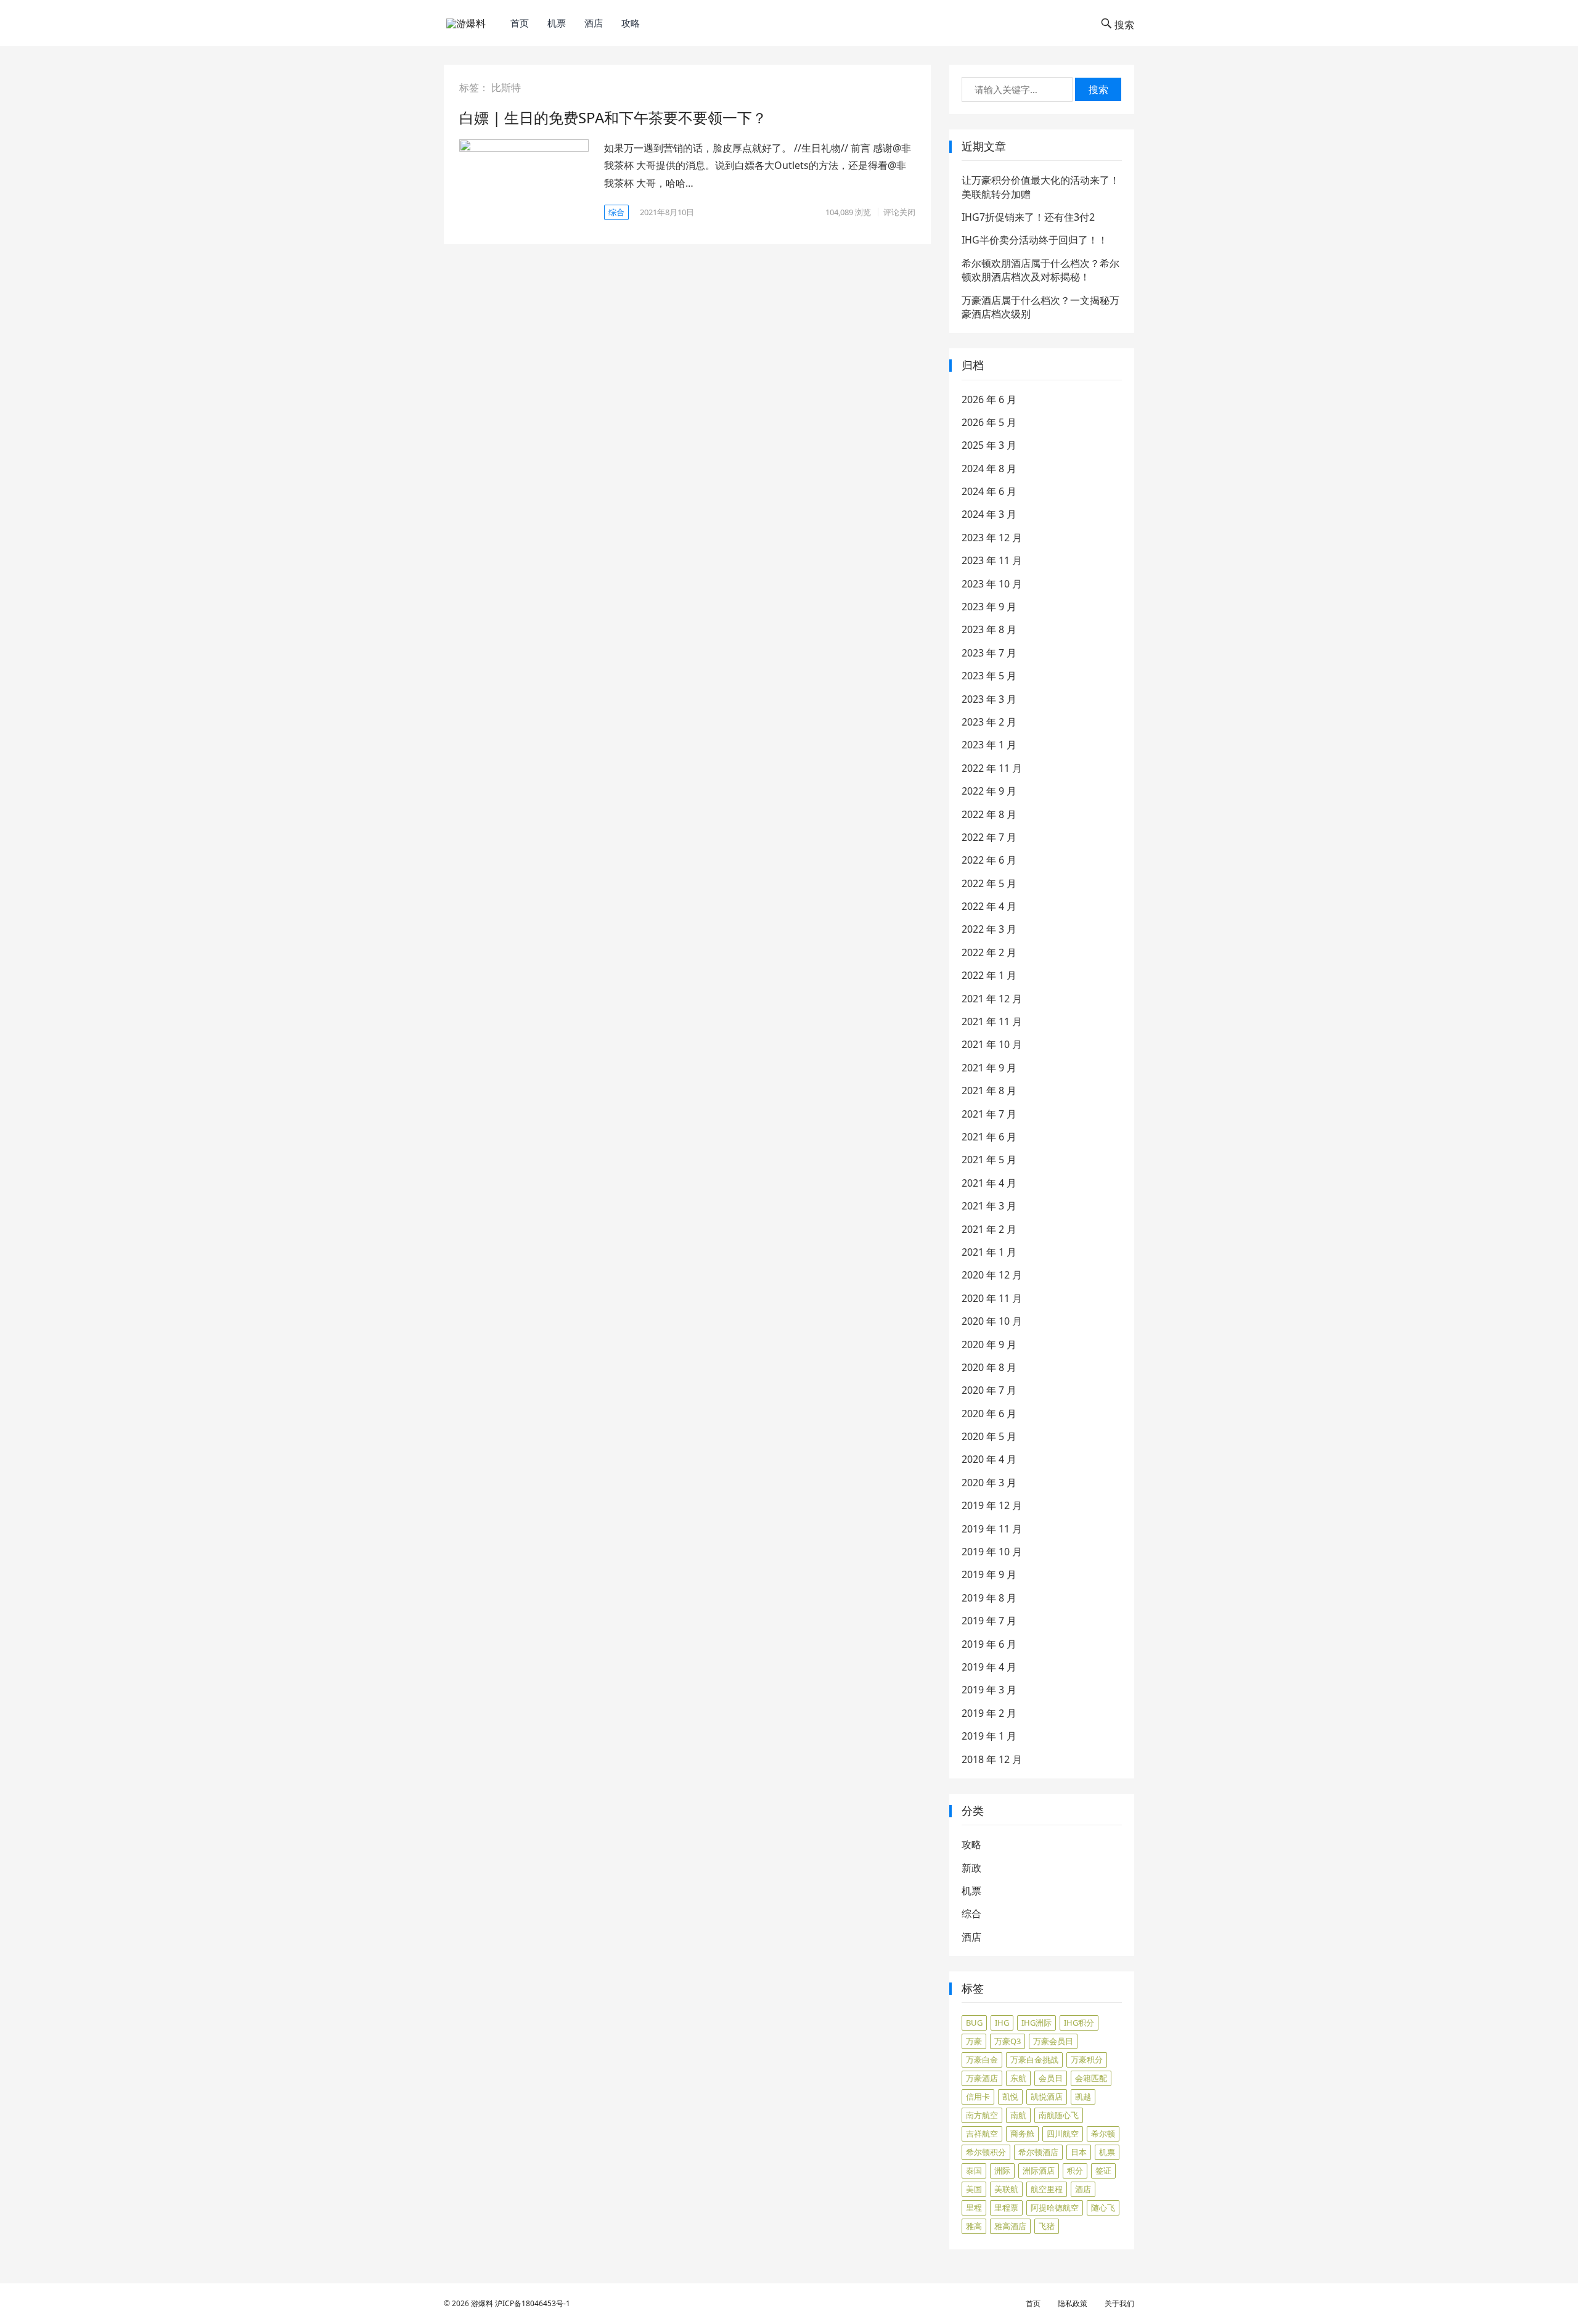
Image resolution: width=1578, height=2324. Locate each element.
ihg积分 (1079, 2023)
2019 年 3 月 (989, 1690)
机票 (557, 23)
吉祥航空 (982, 2134)
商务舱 (1022, 2134)
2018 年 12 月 (992, 1759)
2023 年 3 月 (989, 699)
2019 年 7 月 (989, 1621)
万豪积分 (1087, 2060)
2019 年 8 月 (989, 1598)
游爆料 (482, 2303)
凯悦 (1010, 2097)
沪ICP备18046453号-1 (533, 2303)
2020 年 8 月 (989, 1367)
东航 (1018, 2078)
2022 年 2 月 (989, 952)
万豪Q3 (1008, 2041)
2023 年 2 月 (989, 722)
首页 (520, 23)
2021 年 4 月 (989, 1183)
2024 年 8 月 (989, 468)
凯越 (1083, 2097)
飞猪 (1047, 2226)
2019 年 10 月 (992, 1552)
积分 (1075, 2171)
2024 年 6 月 (989, 491)
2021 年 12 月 (992, 999)
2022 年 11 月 (992, 768)
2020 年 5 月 (989, 1436)
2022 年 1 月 (989, 975)
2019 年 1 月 (989, 1736)
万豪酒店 (982, 2078)
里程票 (1006, 2207)
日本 (1079, 2152)
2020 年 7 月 (989, 1390)
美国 (974, 2189)
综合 (616, 212)
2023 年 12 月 (992, 538)
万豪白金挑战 (1034, 2060)
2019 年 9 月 (989, 1574)
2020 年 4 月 (989, 1459)
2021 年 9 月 (989, 1068)
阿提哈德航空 (1055, 2207)
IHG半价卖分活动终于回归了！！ (1035, 240)
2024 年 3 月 (989, 514)
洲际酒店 (1039, 2171)
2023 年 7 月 (989, 653)
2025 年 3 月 (989, 445)
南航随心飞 (1059, 2115)
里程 (974, 2207)
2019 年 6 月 (989, 1644)
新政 (971, 1868)
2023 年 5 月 (989, 676)
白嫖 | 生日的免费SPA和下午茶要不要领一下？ (613, 117)
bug (974, 2023)
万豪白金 (982, 2060)
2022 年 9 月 (989, 791)
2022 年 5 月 (989, 883)
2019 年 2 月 (989, 1713)
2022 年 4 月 (989, 906)
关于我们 (1119, 2303)
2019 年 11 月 (992, 1529)
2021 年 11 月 (992, 1021)
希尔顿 (1103, 2134)
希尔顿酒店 (1038, 2152)
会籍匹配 (1091, 2078)
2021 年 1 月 (989, 1252)
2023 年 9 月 (989, 607)
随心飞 (1103, 2207)
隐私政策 (1073, 2303)
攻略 (631, 23)
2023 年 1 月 (989, 745)
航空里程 (1047, 2189)
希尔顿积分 (986, 2152)
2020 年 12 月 (992, 1275)
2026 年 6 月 (989, 399)
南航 (1018, 2115)
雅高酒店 (1010, 2226)
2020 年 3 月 (989, 1483)
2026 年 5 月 (989, 422)
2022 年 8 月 (989, 814)
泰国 (974, 2171)
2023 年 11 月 (992, 560)
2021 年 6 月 (989, 1137)
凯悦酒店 (1047, 2097)
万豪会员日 (1053, 2041)
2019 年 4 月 (989, 1667)
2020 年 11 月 (992, 1298)
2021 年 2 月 (989, 1229)
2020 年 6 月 (989, 1414)
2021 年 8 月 (989, 1090)
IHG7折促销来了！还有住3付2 (1028, 217)
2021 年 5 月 (989, 1160)
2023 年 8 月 (989, 629)
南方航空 (982, 2115)
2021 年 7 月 (989, 1114)
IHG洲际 (1036, 2023)
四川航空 (1063, 2134)
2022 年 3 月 (989, 929)
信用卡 (978, 2097)
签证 (1103, 2171)
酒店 (594, 23)
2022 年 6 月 (989, 860)
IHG (1002, 2023)
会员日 (1051, 2078)
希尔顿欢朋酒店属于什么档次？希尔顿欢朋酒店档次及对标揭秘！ (1040, 270)
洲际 (1002, 2171)
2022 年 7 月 (989, 837)
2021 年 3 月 (989, 1206)
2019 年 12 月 (992, 1505)
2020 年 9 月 (989, 1344)
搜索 (1098, 89)
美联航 (1006, 2189)
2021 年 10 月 (992, 1044)
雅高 (974, 2226)
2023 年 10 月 (992, 584)
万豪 (974, 2041)
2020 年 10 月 (992, 1321)
